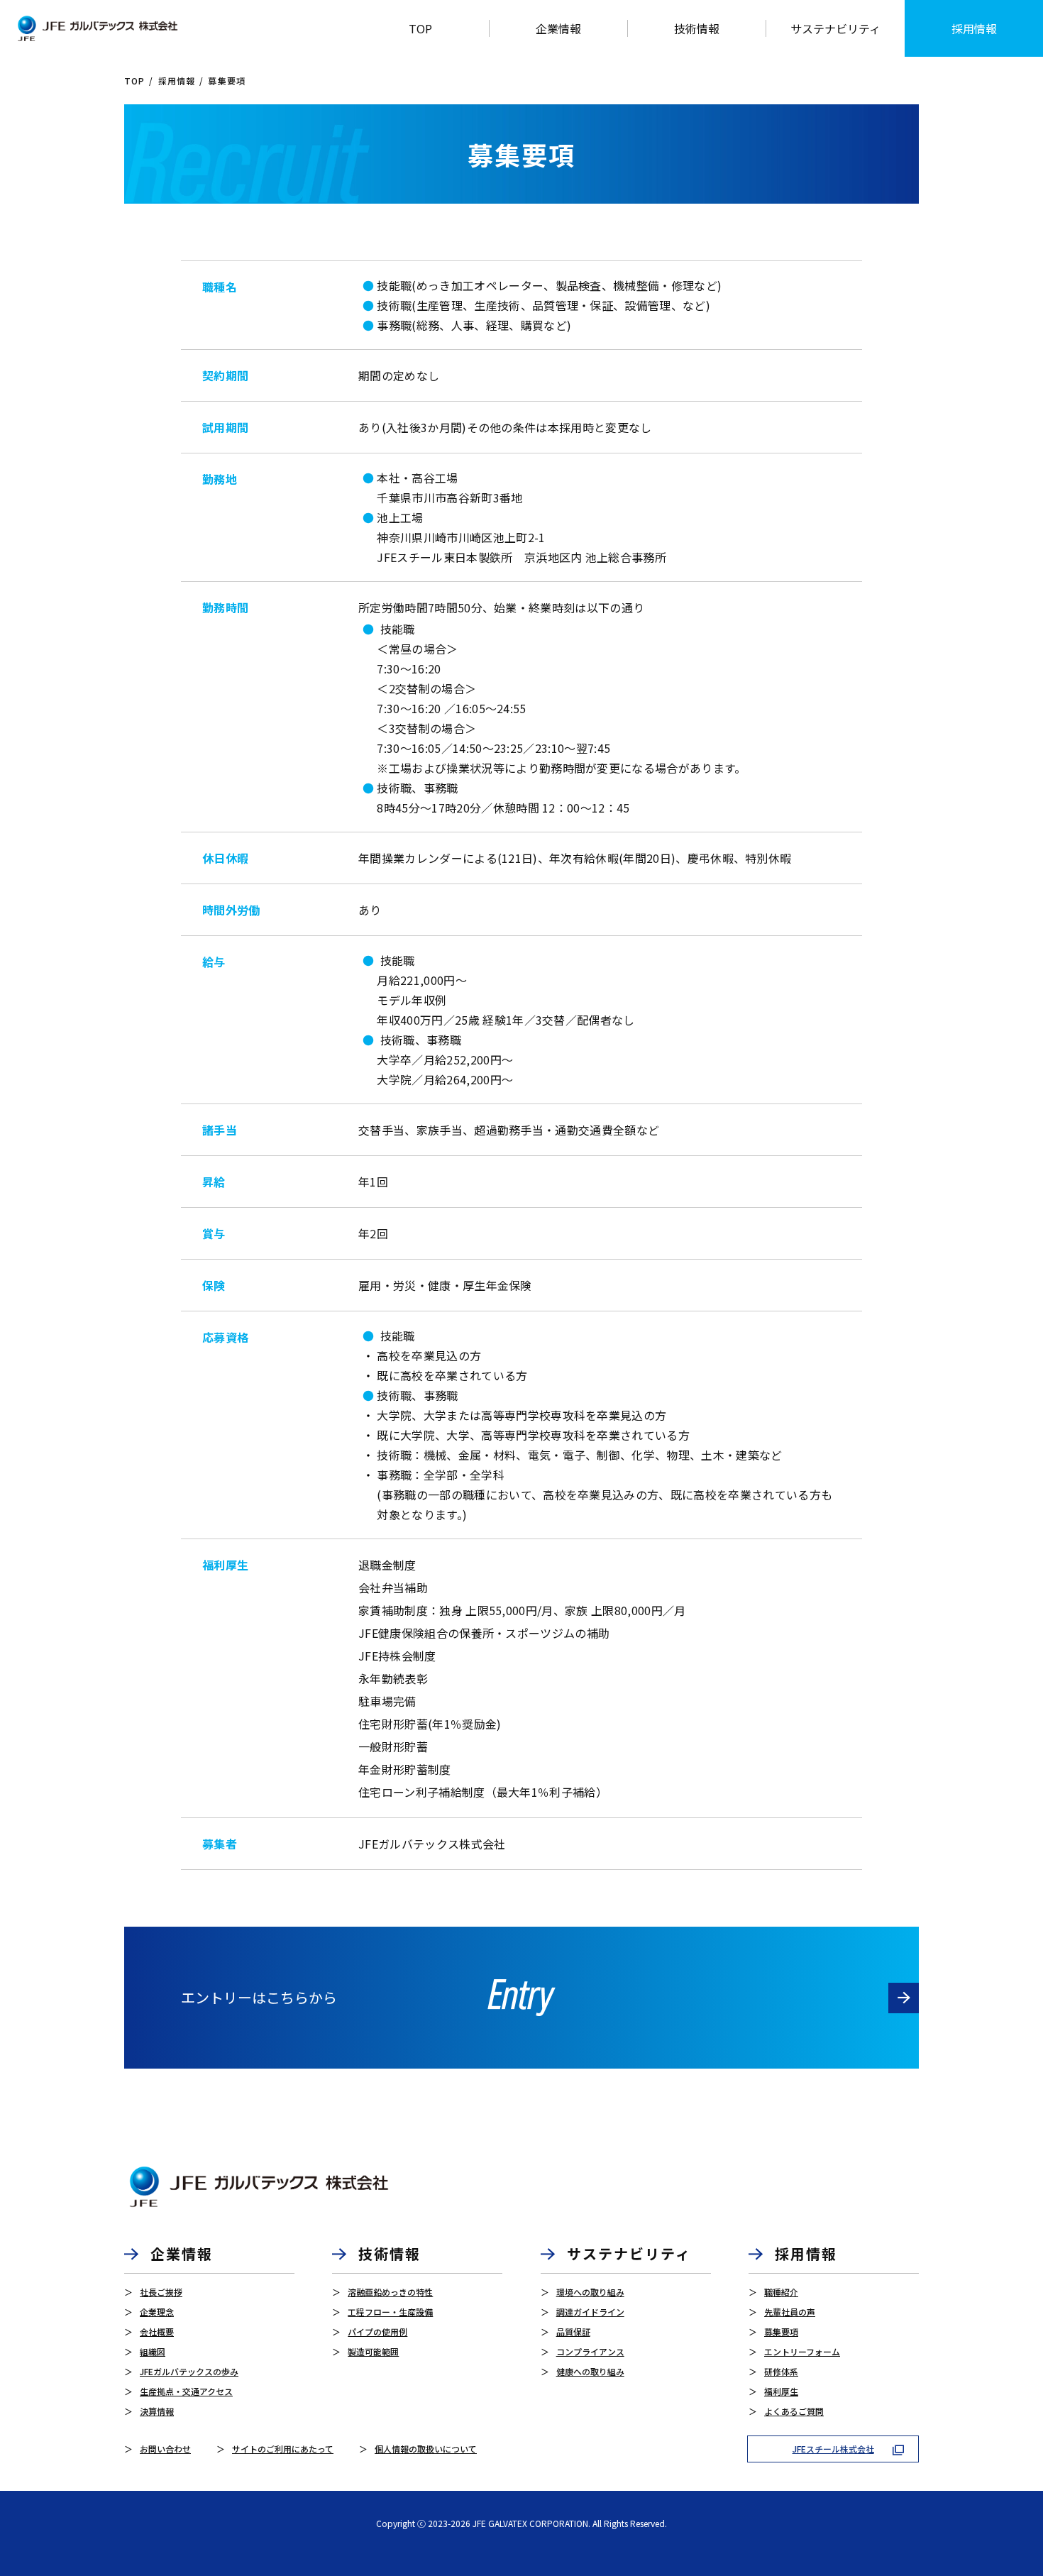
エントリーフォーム (802, 2351)
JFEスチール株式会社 (833, 2449)
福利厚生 (781, 2391)
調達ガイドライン (590, 2312)
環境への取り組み (590, 2292)
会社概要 (157, 2332)
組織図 (153, 2351)
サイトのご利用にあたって (283, 2449)
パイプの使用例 (377, 2332)
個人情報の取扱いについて (426, 2449)
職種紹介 (781, 2292)
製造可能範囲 (373, 2351)
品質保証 (573, 2332)
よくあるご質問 (794, 2411)
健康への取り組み (590, 2371)
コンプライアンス (590, 2351)
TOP (135, 81)
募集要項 (781, 2332)
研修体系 (781, 2371)
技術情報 (390, 2253)
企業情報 (182, 2253)
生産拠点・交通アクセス (186, 2391)
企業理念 (157, 2312)
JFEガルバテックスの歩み (189, 2371)
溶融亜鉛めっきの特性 (390, 2292)
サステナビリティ (835, 28)
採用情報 (974, 28)
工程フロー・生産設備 (390, 2312)
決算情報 (157, 2411)
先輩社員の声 (790, 2312)
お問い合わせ (165, 2449)
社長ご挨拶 (161, 2292)
